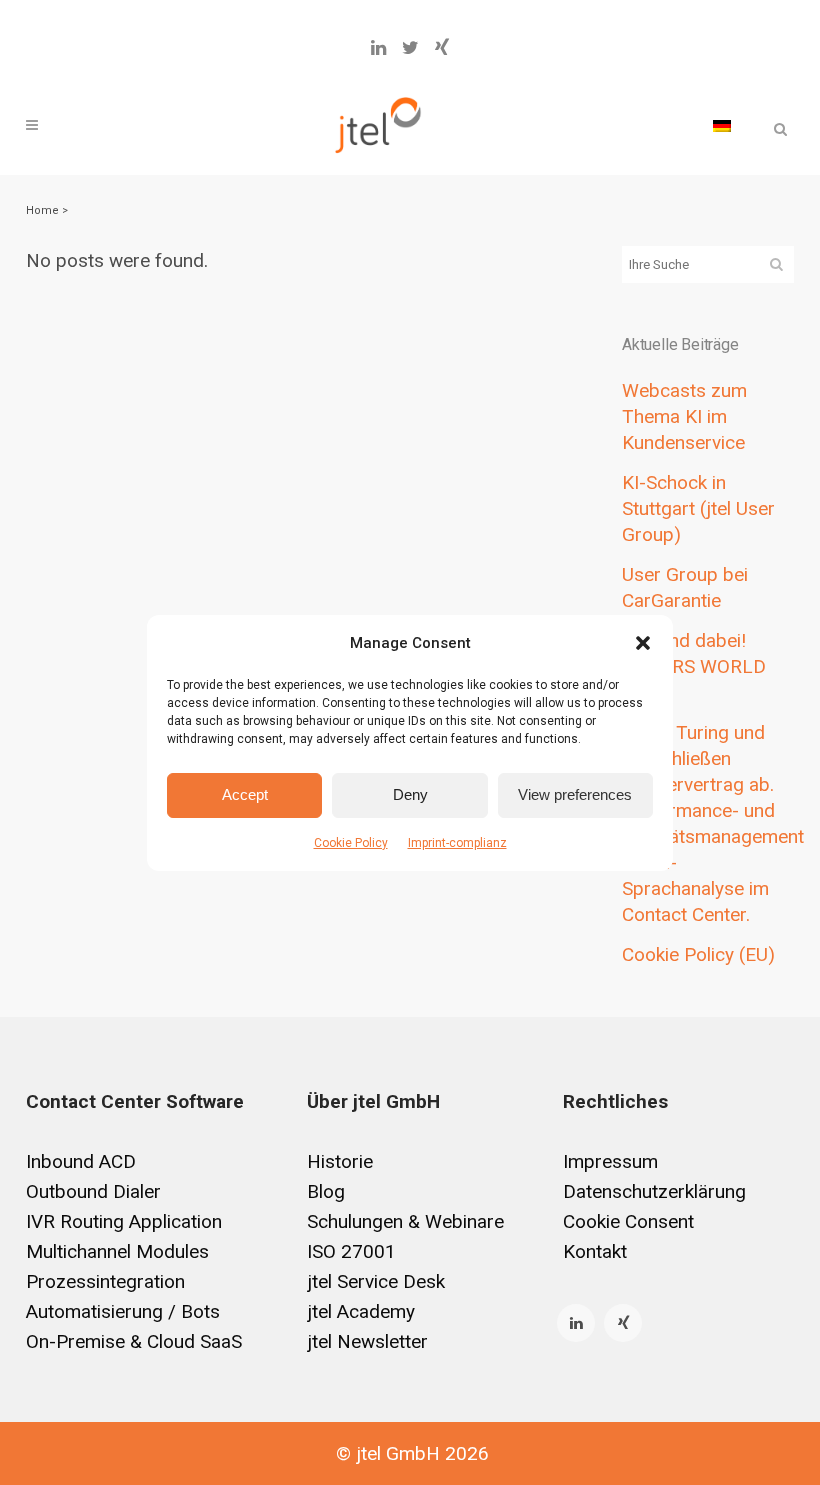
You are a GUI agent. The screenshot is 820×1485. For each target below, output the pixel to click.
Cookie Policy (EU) (698, 954)
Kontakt (595, 1251)
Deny (410, 794)
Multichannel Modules (117, 1251)
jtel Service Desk (376, 1281)
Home (42, 210)
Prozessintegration (105, 1281)
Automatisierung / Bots (123, 1311)
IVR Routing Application (124, 1221)
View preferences (575, 794)
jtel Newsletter (367, 1341)
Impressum (610, 1161)
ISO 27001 (351, 1251)
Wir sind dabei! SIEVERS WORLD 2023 (694, 666)
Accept (245, 794)
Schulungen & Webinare (405, 1221)
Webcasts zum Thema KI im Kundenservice (684, 416)
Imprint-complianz (457, 843)
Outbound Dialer (93, 1191)
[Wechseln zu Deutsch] (722, 125)
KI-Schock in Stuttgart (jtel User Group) (698, 508)
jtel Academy (361, 1311)
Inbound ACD (81, 1161)
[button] (643, 643)
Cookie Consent (628, 1221)
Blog (326, 1191)
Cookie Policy (351, 843)
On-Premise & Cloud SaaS (134, 1341)
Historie (340, 1161)
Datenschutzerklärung (654, 1191)
